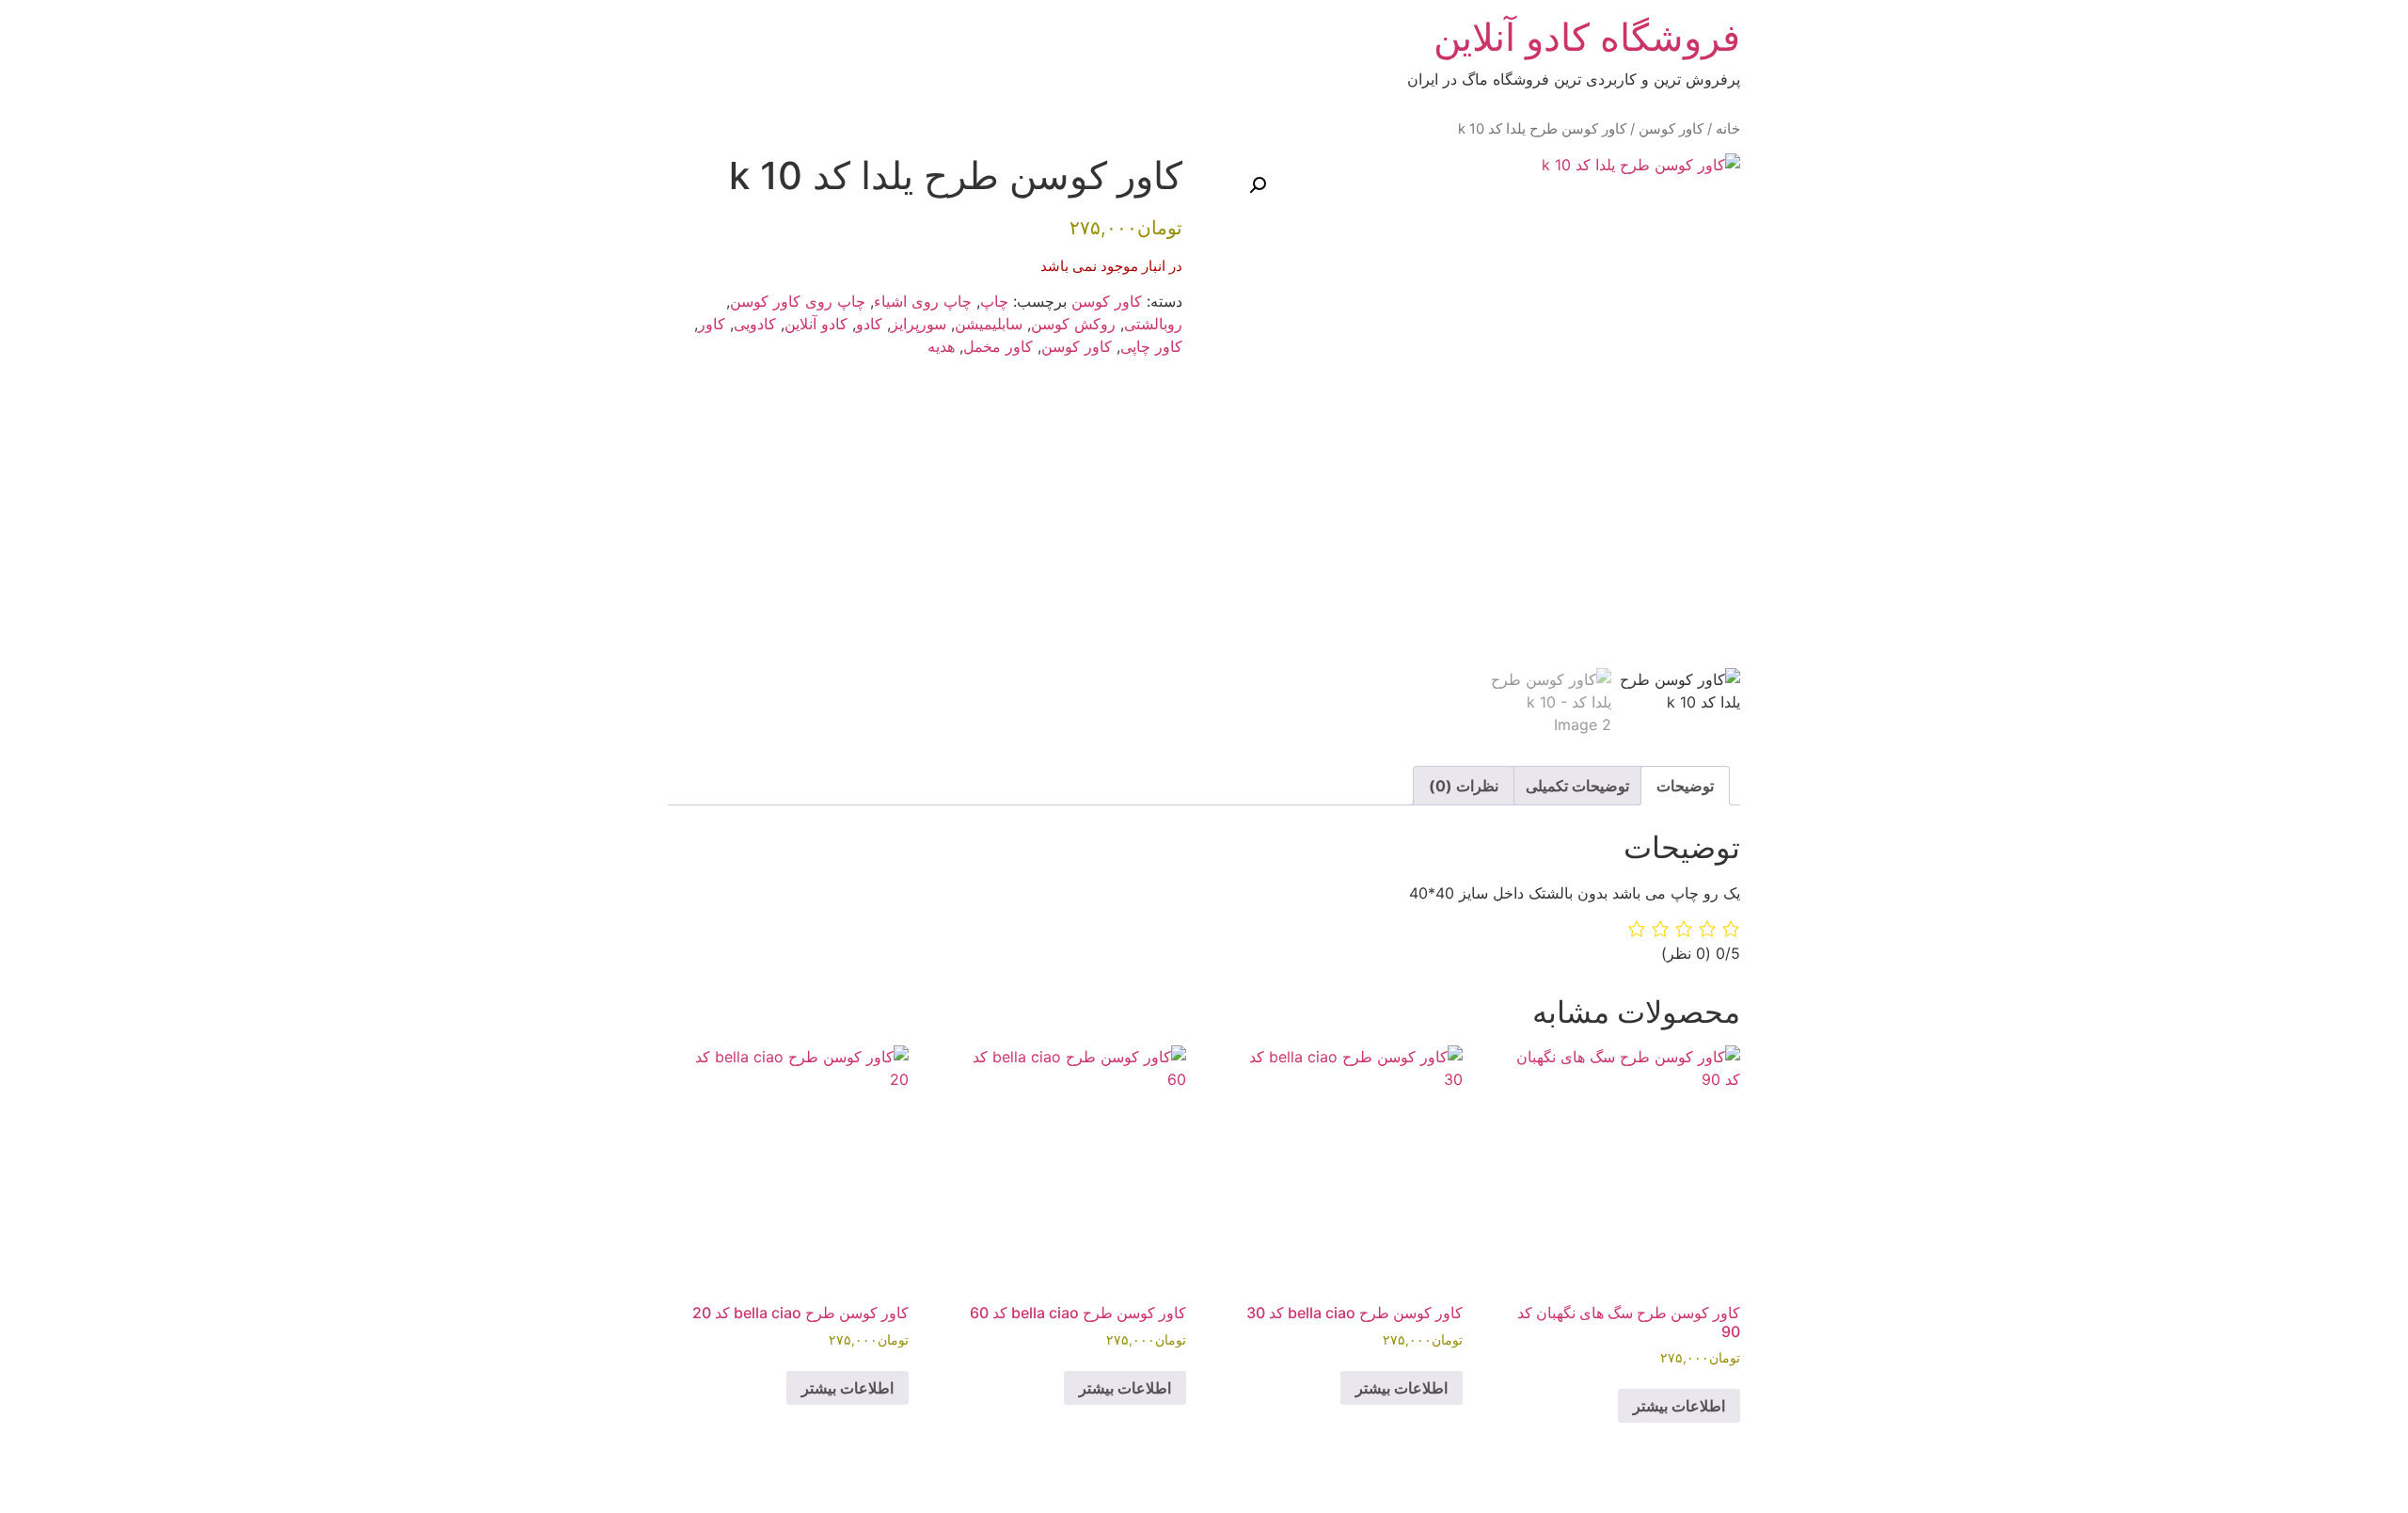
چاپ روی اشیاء (923, 301)
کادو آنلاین (816, 324)
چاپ (994, 301)
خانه (1728, 129)
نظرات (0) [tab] (1464, 786)
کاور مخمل (998, 346)
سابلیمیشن (989, 324)
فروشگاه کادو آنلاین (1587, 37)
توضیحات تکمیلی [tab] (1577, 786)
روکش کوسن (1073, 324)
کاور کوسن (1671, 129)
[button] (1258, 185)
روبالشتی (1153, 324)
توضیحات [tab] (1685, 786)
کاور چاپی (1151, 346)
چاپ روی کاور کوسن (798, 301)
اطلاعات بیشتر (1679, 1406)
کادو (869, 324)
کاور (712, 324)
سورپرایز (919, 324)
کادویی (755, 324)
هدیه (941, 346)
